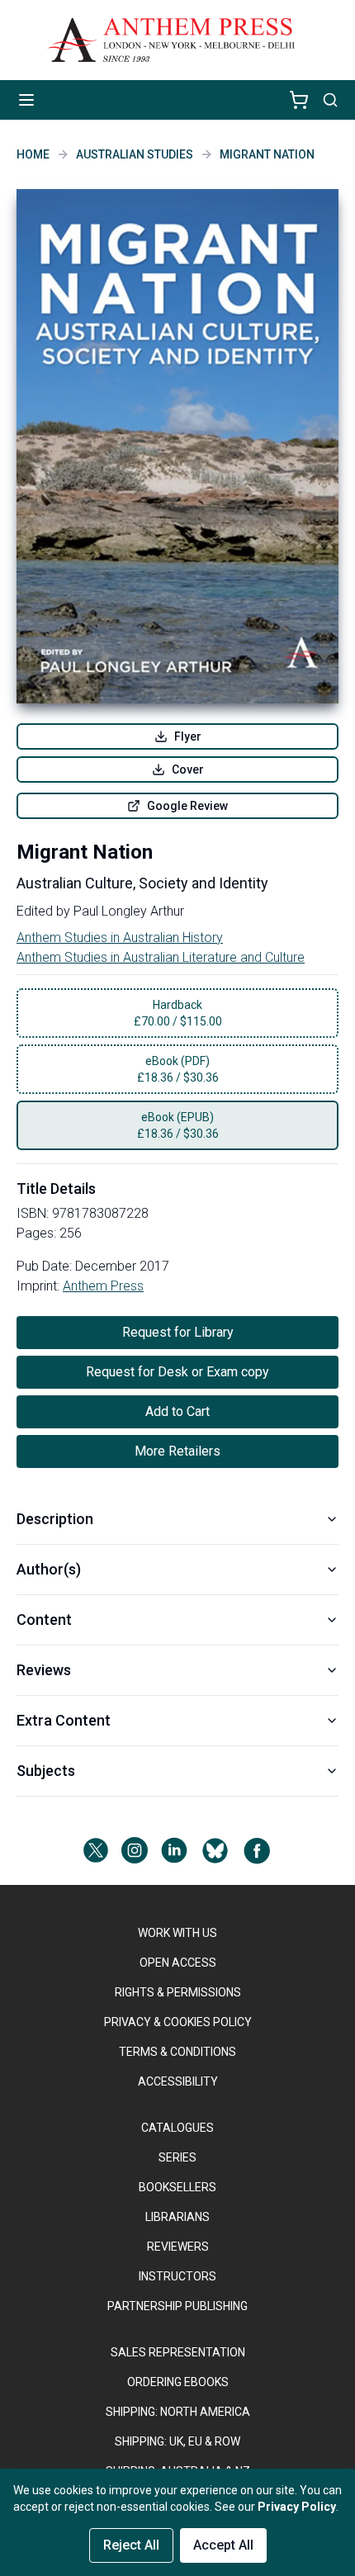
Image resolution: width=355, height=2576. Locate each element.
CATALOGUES (177, 2128)
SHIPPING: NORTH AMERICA (178, 2412)
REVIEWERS (178, 2247)
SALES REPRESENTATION (178, 2352)
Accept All (223, 2545)
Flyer (188, 736)
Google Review (187, 806)
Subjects (46, 1771)
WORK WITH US (177, 1933)
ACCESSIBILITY (178, 2081)
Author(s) (49, 1569)
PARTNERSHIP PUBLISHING (177, 2306)
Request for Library (178, 1332)
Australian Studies (135, 154)
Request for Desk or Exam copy (177, 1372)
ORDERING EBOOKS (178, 2382)
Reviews (44, 1670)
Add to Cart (177, 1411)
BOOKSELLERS (177, 2187)
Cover (188, 769)
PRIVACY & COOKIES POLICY (178, 2022)
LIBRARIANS (177, 2217)
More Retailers (177, 1451)
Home (33, 154)
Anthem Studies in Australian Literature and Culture (161, 957)
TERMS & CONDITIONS (177, 2052)
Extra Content (64, 1720)
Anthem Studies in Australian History (120, 938)
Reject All (131, 2545)
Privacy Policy (297, 2507)
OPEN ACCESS (178, 1963)
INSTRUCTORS (177, 2276)
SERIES (177, 2157)
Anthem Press (103, 1286)
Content (44, 1619)
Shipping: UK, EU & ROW (177, 2441)
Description (55, 1519)
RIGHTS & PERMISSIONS (178, 1992)
